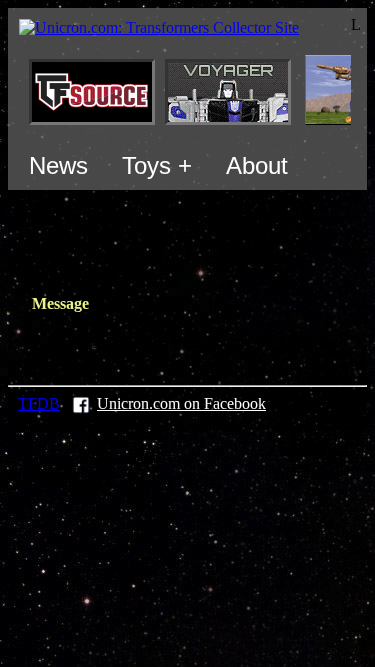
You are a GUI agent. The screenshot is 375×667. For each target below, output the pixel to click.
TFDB (39, 403)
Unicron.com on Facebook (181, 403)
